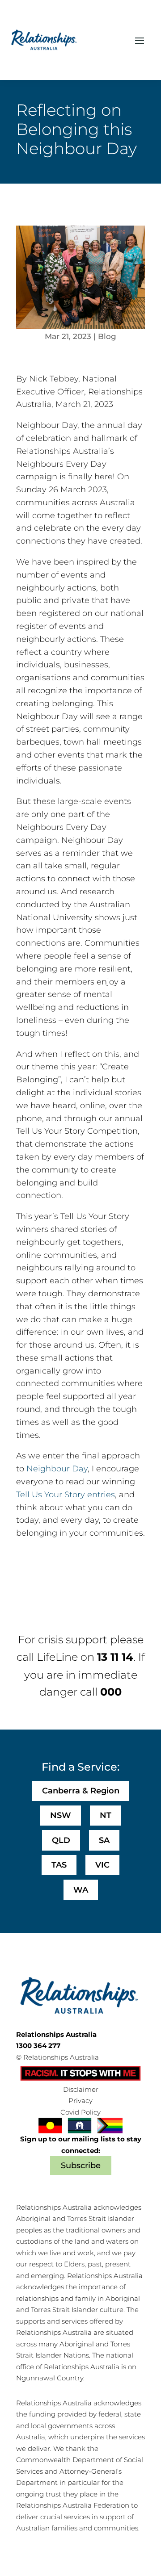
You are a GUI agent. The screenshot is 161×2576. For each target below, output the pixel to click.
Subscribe (81, 2166)
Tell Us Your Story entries (66, 1495)
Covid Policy (80, 2112)
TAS (59, 1865)
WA (81, 1890)
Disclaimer (81, 2089)
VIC (102, 1865)
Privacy (80, 2101)
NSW (61, 1815)
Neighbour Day (57, 1469)
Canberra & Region (81, 1791)
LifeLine (57, 1657)
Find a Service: (80, 1767)
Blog (107, 336)
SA (104, 1840)
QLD (61, 1840)
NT (106, 1815)
